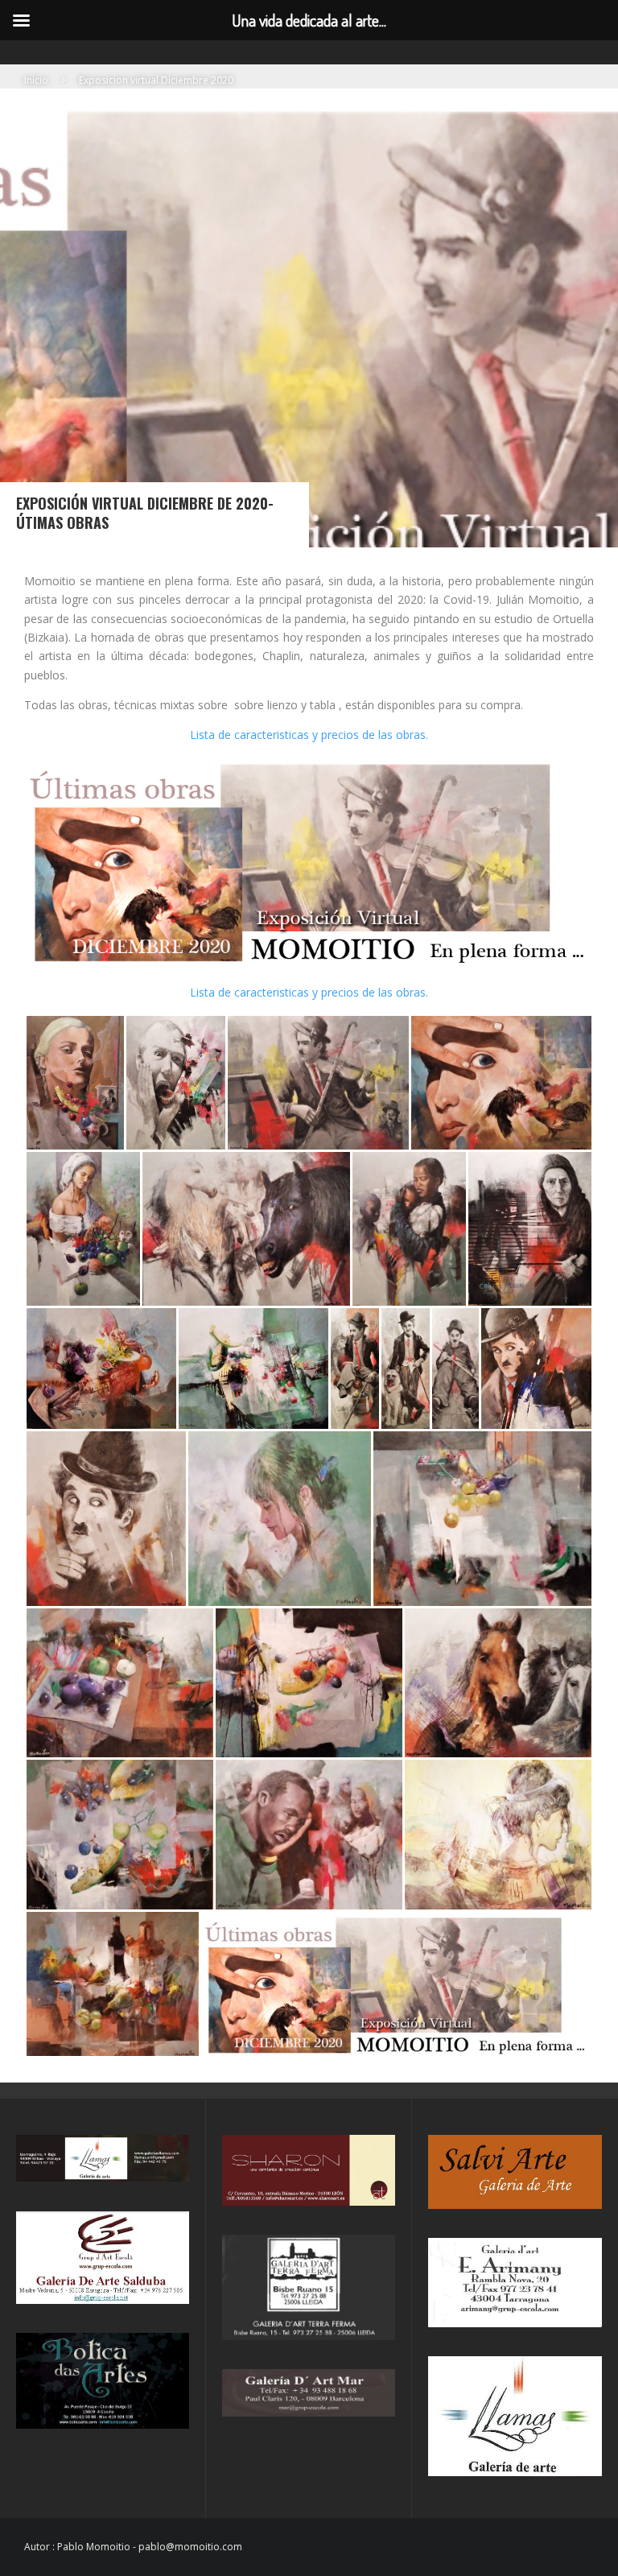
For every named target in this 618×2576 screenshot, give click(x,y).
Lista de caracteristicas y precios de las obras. (309, 735)
